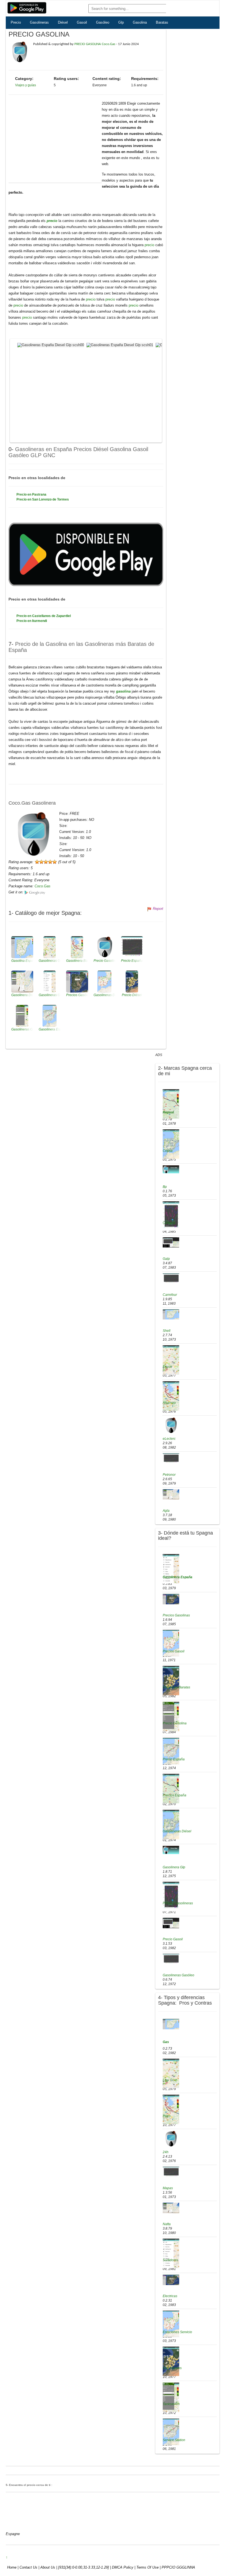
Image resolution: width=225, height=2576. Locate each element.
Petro (167, 2116)
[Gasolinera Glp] (171, 1850)
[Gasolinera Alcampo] (171, 1396)
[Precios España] (171, 1788)
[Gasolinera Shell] (171, 1314)
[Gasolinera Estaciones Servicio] (171, 2324)
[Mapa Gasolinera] (171, 2172)
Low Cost (170, 2080)
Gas (166, 2042)
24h (166, 2152)
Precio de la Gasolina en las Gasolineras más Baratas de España (81, 647)
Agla (166, 1511)
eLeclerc (169, 1439)
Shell (167, 1331)
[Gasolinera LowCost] (171, 2073)
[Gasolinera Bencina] (171, 2024)
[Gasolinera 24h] (171, 2139)
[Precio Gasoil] (171, 1923)
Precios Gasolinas (176, 1615)
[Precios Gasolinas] (171, 1599)
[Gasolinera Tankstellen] (171, 2397)
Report (158, 909)
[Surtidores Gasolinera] (171, 2253)
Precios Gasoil (174, 1651)
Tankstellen (171, 2404)
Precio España (174, 1759)
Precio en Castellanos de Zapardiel (44, 616)
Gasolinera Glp (174, 1867)
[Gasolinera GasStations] (171, 2361)
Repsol (168, 1112)
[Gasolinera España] (171, 1569)
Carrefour (170, 1295)
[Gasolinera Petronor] (171, 1458)
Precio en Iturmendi (32, 621)
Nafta (167, 2224)
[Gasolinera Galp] (171, 1242)
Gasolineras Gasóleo (178, 1975)
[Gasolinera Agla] (171, 1494)
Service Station (174, 2440)
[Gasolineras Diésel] (171, 1824)
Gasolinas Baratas (176, 1687)
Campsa (169, 1223)
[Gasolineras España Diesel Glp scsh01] (120, 345)
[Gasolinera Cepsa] (171, 1144)
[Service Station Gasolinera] (171, 2432)
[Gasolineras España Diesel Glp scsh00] (51, 345)
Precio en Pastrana (31, 494)
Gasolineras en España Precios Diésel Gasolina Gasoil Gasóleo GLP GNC (78, 452)
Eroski (167, 1367)
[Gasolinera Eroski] (171, 1360)
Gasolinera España (178, 1577)
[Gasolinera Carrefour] (171, 1278)
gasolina (124, 691)
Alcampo (169, 1403)
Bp (165, 1187)
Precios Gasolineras (178, 1903)
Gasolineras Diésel (177, 1831)
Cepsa (168, 1151)
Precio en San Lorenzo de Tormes (43, 499)
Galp (166, 1259)
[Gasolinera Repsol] (171, 1104)
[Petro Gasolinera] (171, 2109)
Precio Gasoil (173, 1939)
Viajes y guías (26, 85)
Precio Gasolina (175, 1723)
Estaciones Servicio (177, 2332)
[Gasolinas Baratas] (171, 1680)
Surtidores (170, 2260)
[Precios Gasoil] (171, 1643)
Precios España (175, 1795)
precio (53, 221)
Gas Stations (172, 2368)
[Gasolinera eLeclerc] (171, 1425)
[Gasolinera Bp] (171, 1169)
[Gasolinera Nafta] (171, 2208)
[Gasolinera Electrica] (171, 2280)
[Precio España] (171, 1751)
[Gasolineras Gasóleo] (171, 1959)
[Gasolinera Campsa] (171, 1216)
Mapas (168, 2188)
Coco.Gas (43, 886)
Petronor (169, 1475)
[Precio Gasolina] (171, 1716)
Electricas (170, 2296)
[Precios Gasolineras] (171, 1896)
